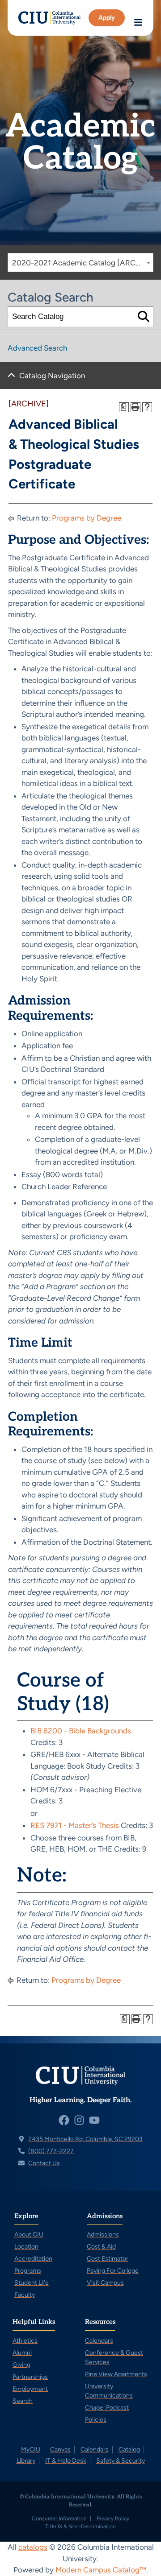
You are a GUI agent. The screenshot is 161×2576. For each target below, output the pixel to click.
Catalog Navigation (52, 376)
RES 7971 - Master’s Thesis (75, 1825)
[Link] (49, 18)
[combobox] (80, 263)
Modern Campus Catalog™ (101, 2570)
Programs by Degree (87, 518)
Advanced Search (37, 348)
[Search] (143, 317)
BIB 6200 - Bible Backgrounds (81, 1731)
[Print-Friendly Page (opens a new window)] (136, 407)
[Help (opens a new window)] (147, 407)
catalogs (33, 2547)
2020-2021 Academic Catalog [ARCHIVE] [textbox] (83, 263)
